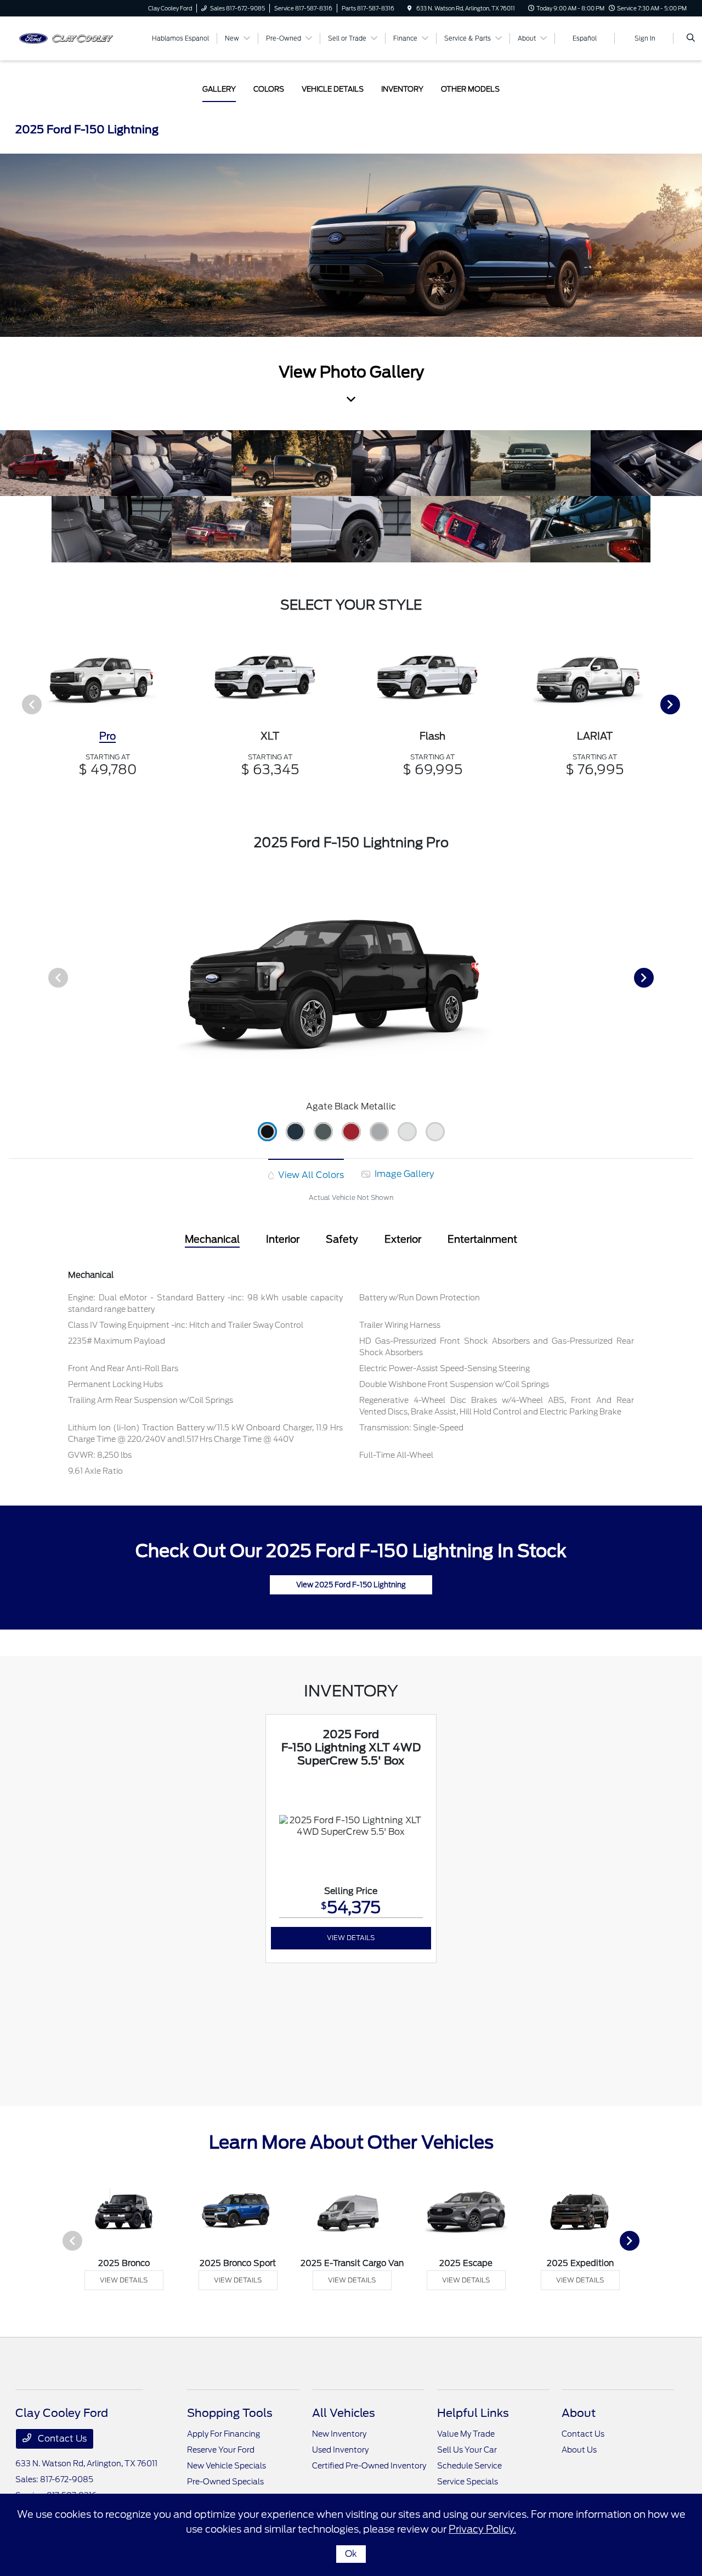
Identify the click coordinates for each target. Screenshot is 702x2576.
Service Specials (468, 2482)
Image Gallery (403, 1174)
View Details (351, 1938)
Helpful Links (473, 2413)
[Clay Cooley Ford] (65, 38)
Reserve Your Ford (221, 2450)
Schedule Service (469, 2466)
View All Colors (310, 1175)
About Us (579, 2450)
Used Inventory (340, 2450)
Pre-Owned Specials (225, 2482)
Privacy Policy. (482, 2529)
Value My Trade (466, 2434)
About (579, 2413)
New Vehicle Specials (227, 2466)
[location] (410, 8)
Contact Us (61, 2439)
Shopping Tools (230, 2413)
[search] (691, 38)
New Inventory (339, 2434)
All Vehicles (344, 2413)
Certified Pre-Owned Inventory (369, 2466)
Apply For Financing (223, 2434)
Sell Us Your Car (467, 2450)
